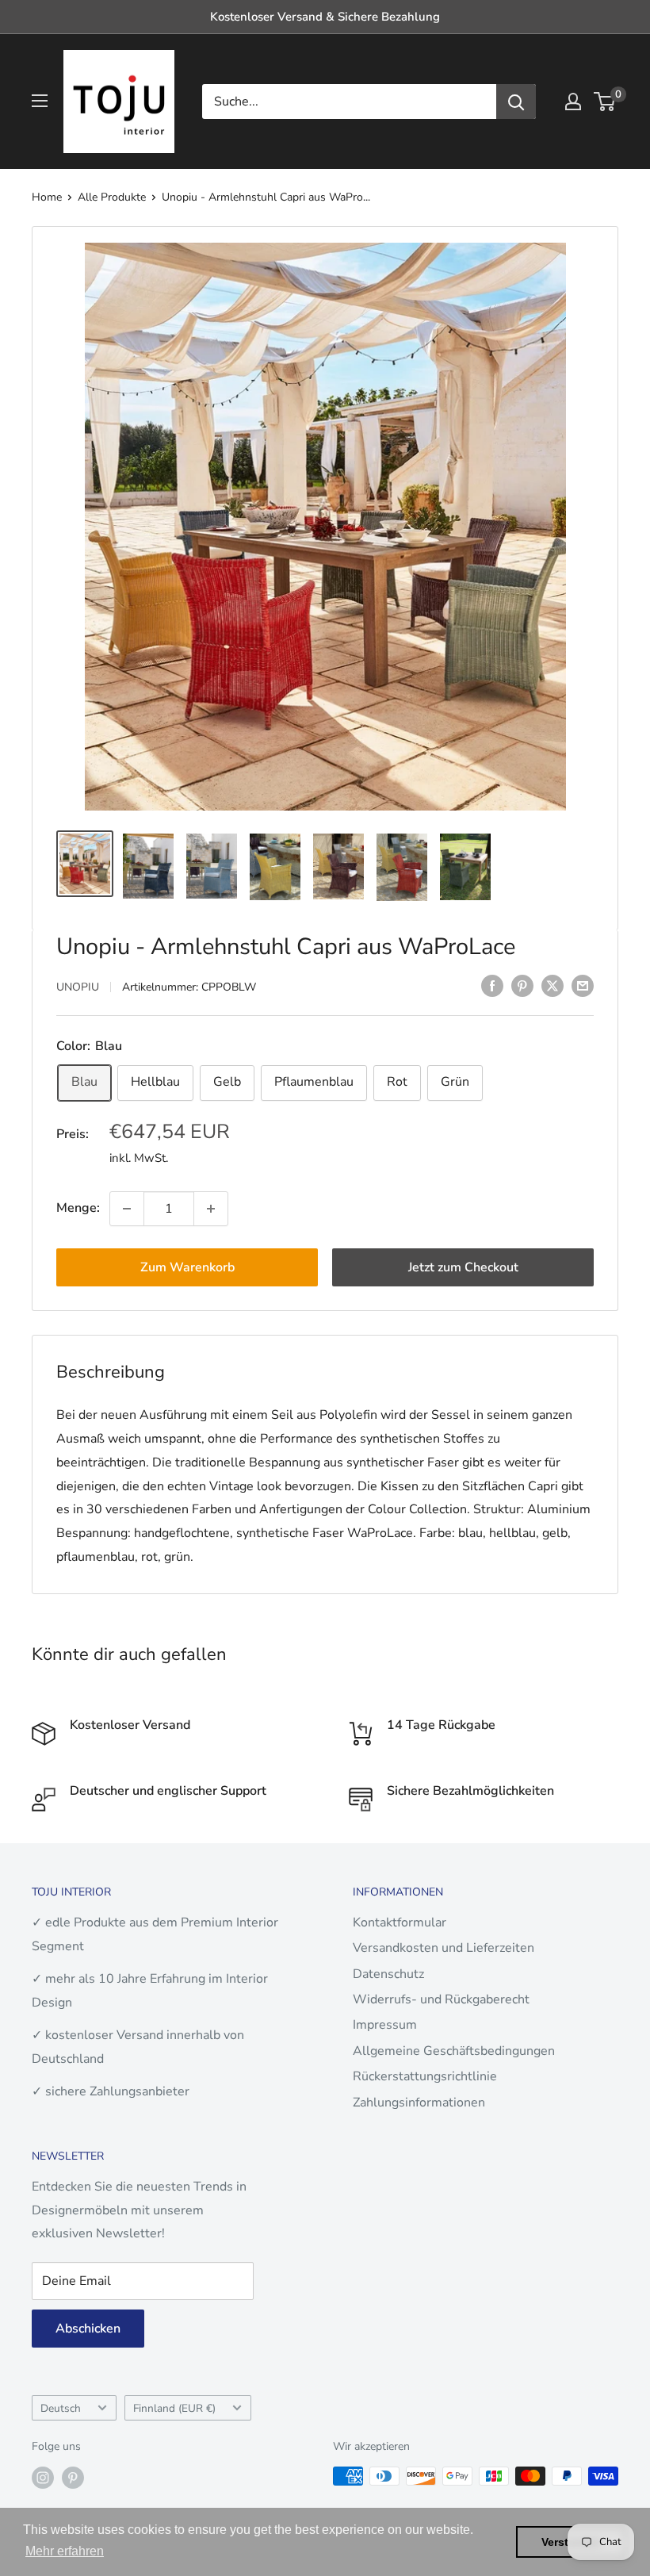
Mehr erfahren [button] (65, 2551)
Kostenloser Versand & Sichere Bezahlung (325, 17)
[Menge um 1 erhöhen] (211, 1209)
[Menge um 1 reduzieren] (127, 1209)
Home (47, 197)
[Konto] (573, 102)
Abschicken (88, 2329)
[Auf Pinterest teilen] (522, 986)
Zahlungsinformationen (419, 2103)
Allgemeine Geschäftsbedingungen (454, 2051)
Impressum (385, 2025)
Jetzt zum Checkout (463, 1267)
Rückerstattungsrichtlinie (425, 2076)
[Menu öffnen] (40, 101)
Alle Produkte (112, 197)
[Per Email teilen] (583, 986)
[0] (605, 102)
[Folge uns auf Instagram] (43, 2478)
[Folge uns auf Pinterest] (73, 2478)
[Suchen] (516, 102)
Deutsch (61, 2408)
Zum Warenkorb (187, 1267)
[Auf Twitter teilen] (552, 986)
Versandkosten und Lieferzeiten (444, 1948)
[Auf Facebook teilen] (492, 986)
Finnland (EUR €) (174, 2408)
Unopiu (78, 987)
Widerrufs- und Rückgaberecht (441, 1999)
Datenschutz (388, 1974)
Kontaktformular (400, 1922)
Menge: (78, 1208)
